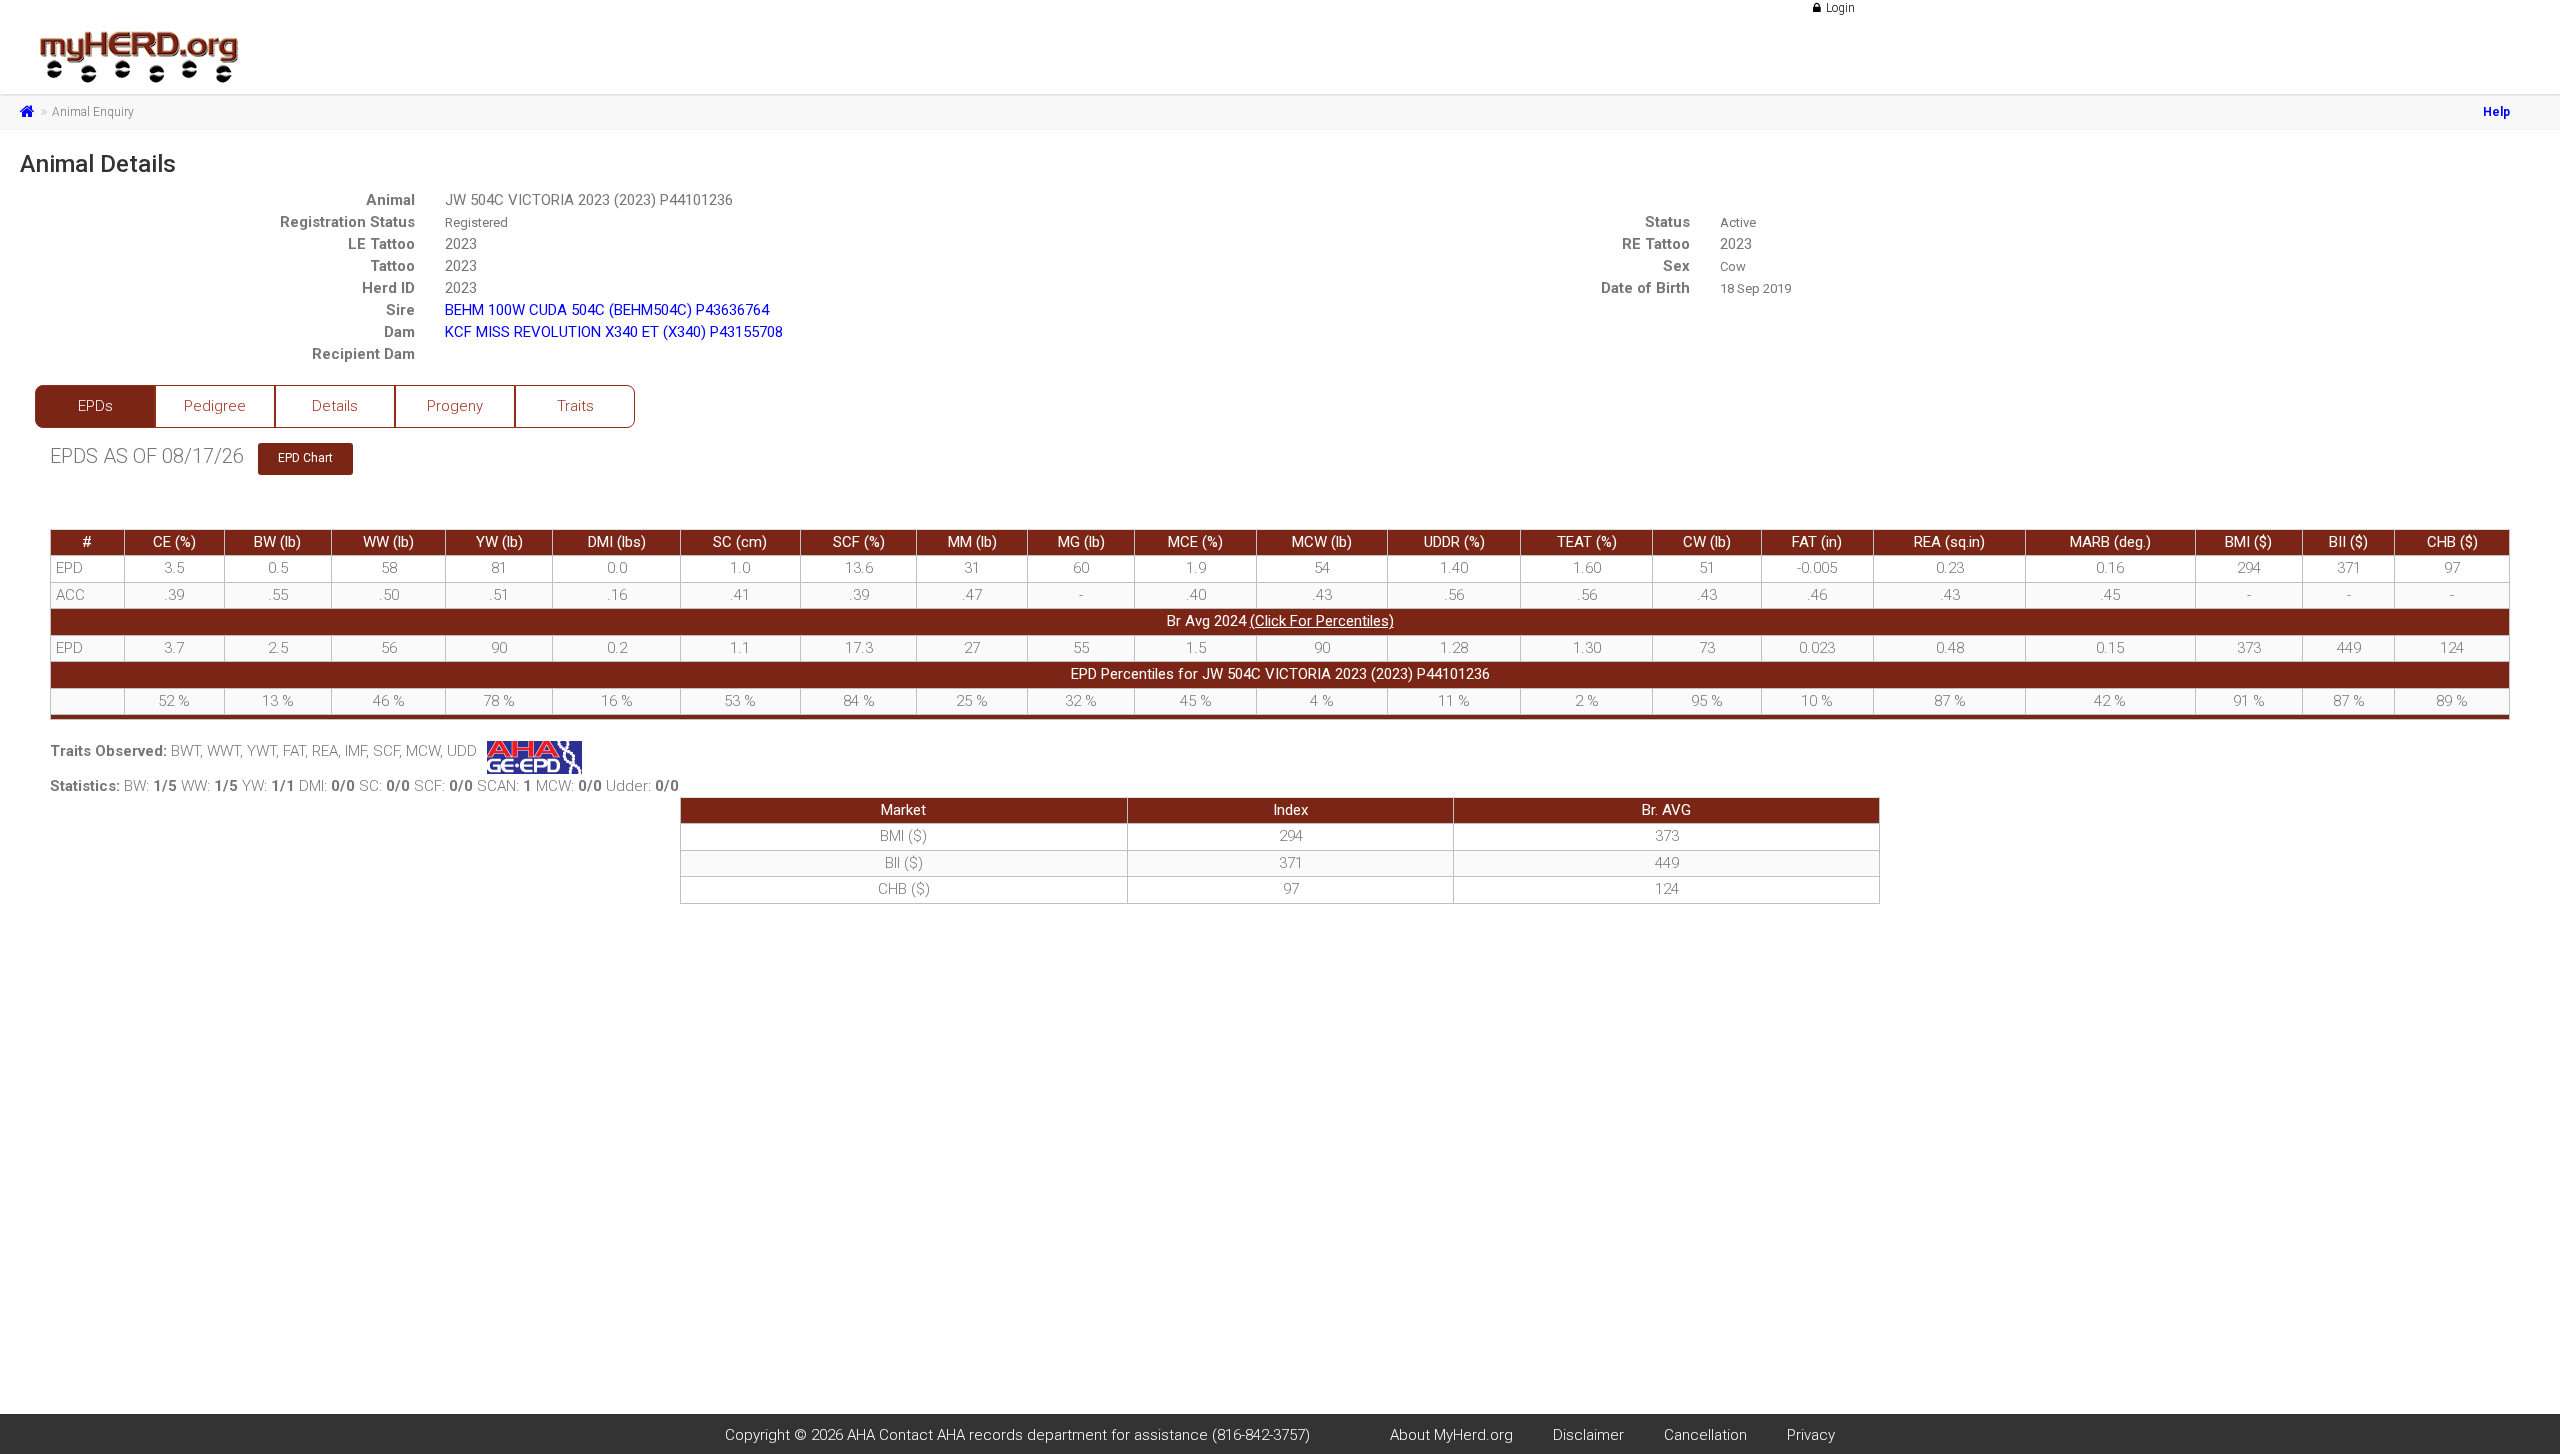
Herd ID (388, 288)
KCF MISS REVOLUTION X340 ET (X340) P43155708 (614, 332)
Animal (390, 200)
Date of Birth (1645, 288)
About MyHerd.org (1451, 1435)
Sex (1676, 266)
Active (1738, 222)
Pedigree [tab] (215, 406)
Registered (476, 222)
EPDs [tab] (95, 406)
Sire (400, 310)
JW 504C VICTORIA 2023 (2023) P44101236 (589, 200)
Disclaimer (1588, 1435)
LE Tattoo (381, 244)
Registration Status (347, 222)
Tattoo (392, 266)
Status (1667, 222)
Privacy (1811, 1435)
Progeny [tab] (455, 406)
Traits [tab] (575, 406)
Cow (1733, 266)
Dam (399, 332)
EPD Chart (305, 458)
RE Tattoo (1656, 244)
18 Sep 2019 (1755, 288)
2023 (461, 244)
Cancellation (1705, 1435)
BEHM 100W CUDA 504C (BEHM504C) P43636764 (607, 310)
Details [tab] (335, 406)
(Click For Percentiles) (1322, 621)
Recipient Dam (363, 354)
